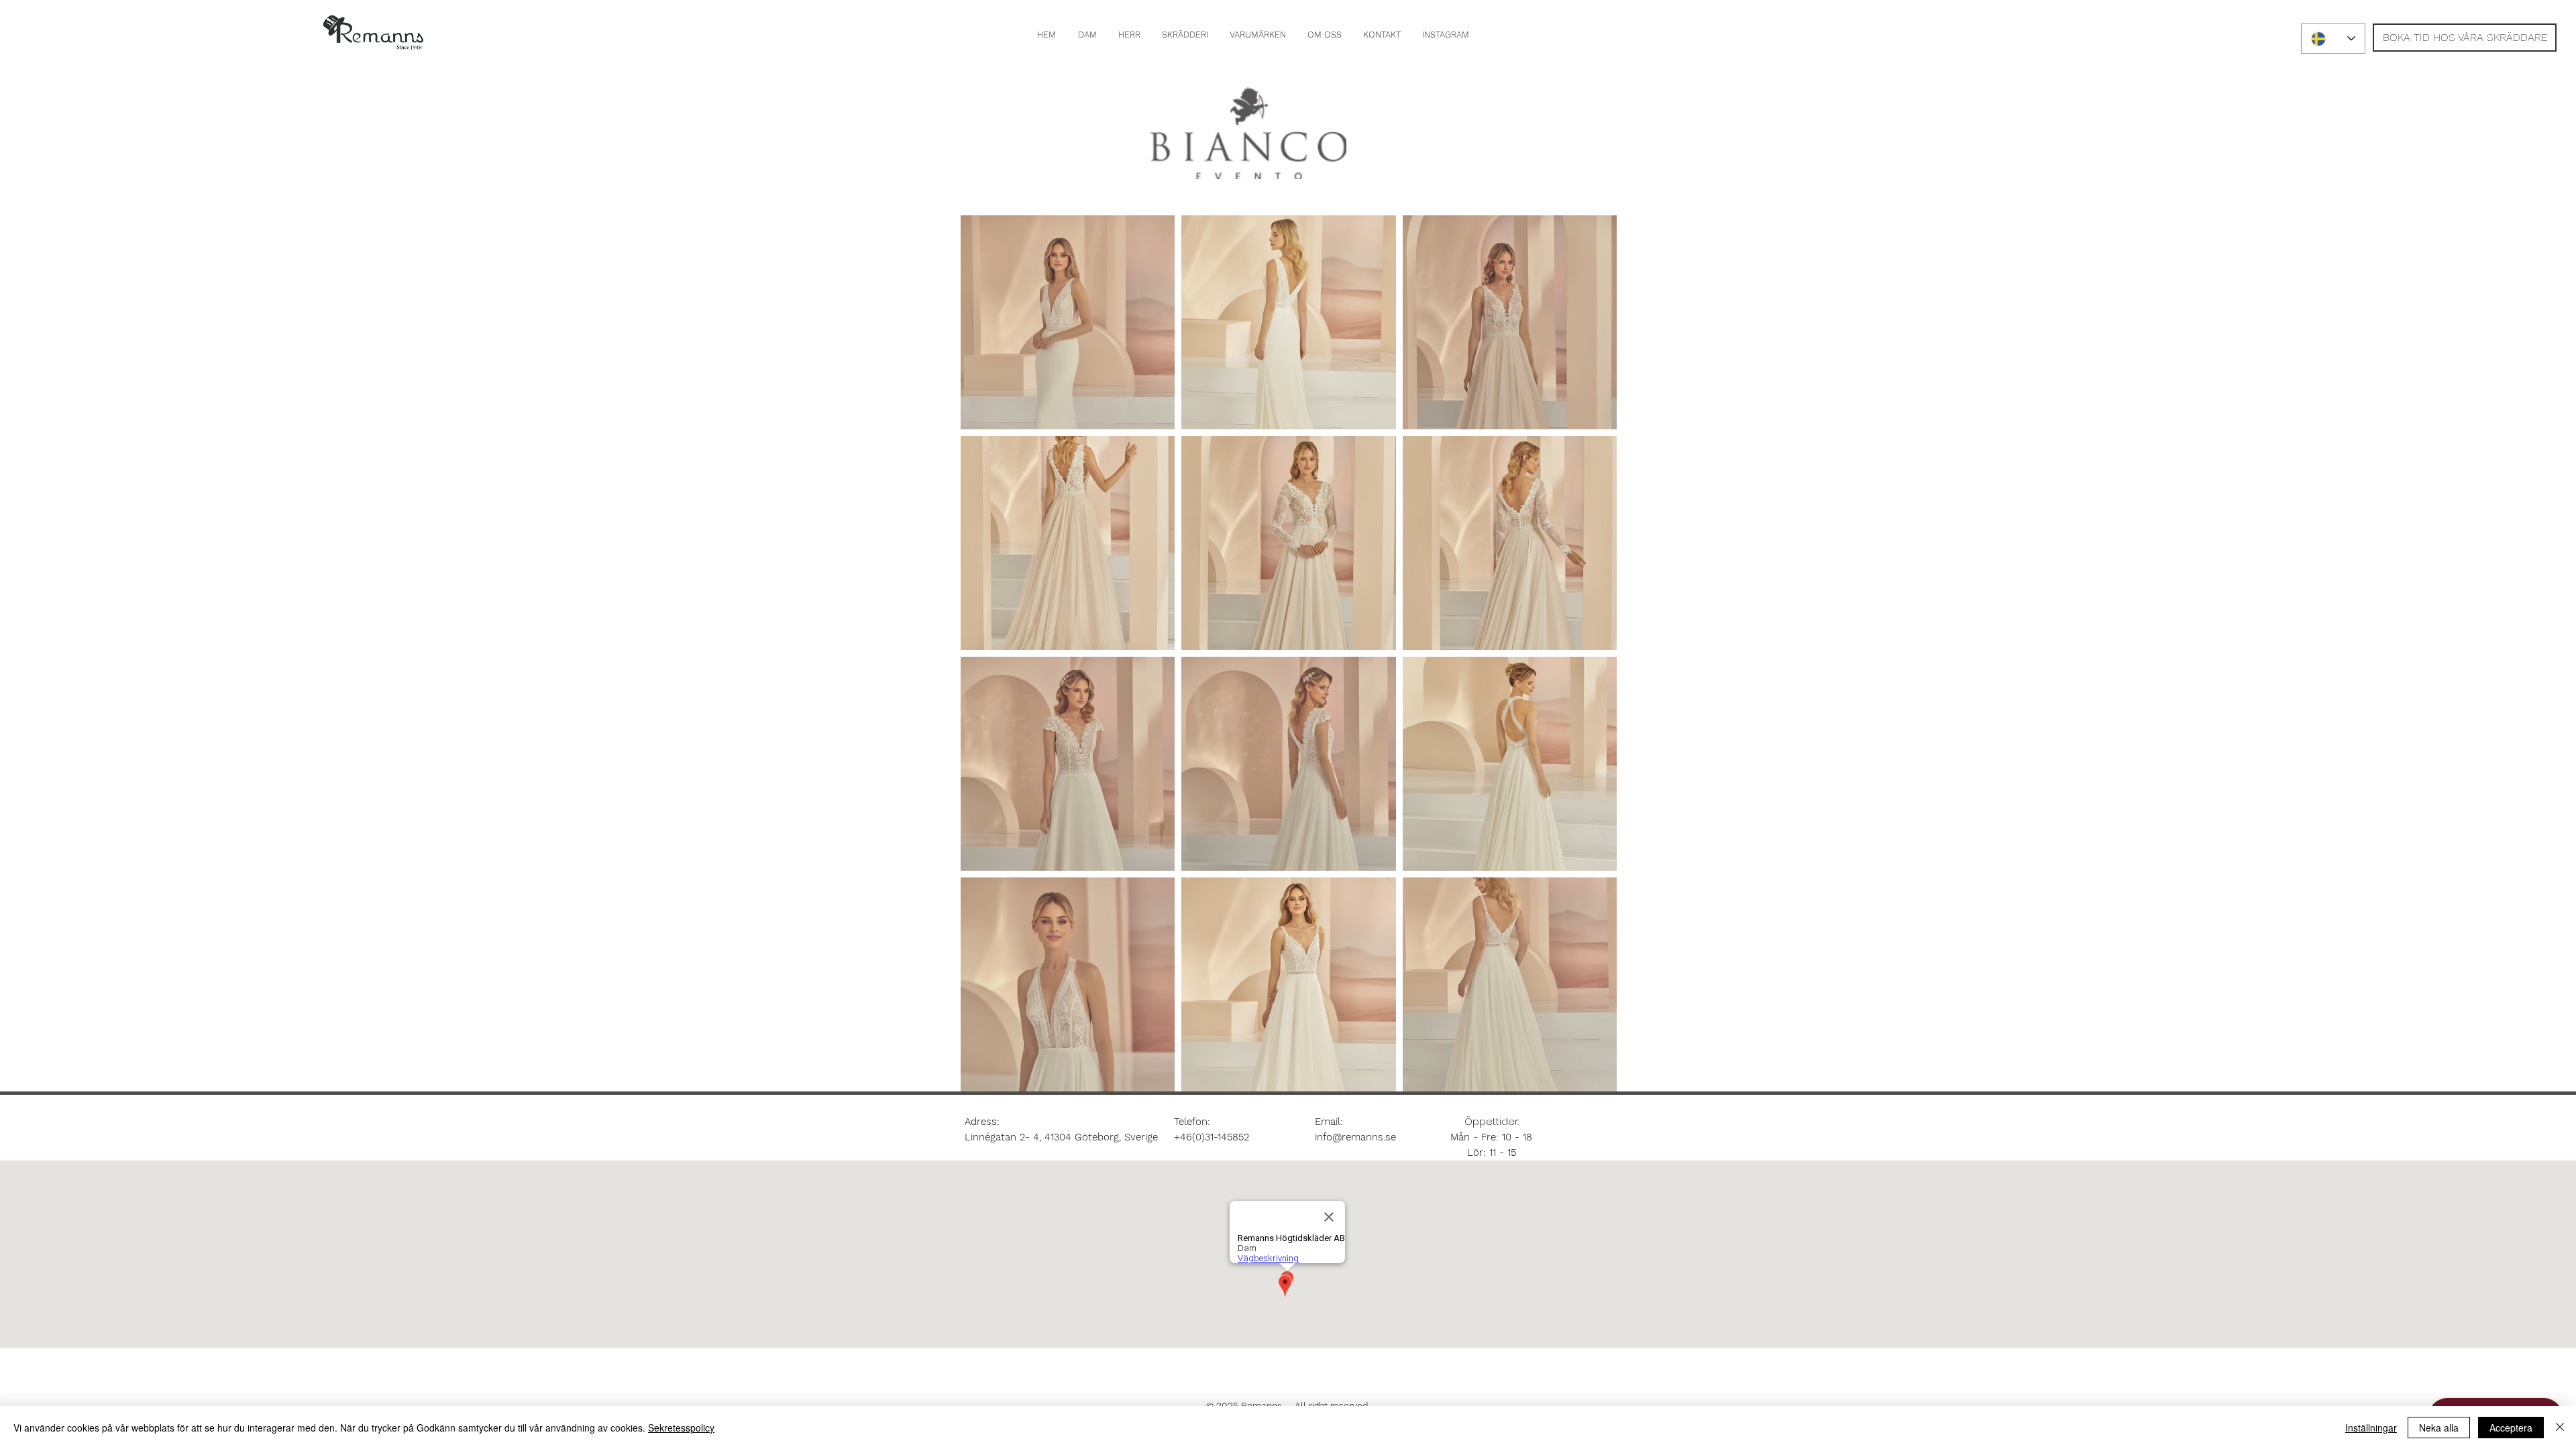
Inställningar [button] (2371, 1428)
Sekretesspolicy (681, 1428)
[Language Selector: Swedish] (2333, 39)
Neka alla (2439, 1428)
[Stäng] (2560, 1428)
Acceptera (2511, 1428)
